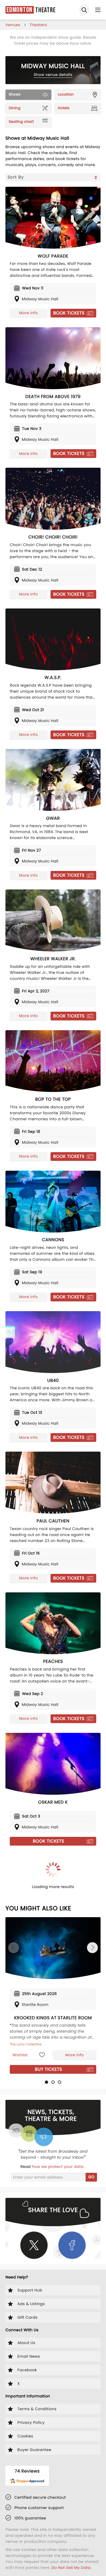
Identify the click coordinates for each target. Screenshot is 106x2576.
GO (91, 2177)
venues (13, 25)
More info (29, 313)
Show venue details (53, 75)
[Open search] (84, 10)
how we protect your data (58, 2167)
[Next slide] (92, 1948)
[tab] (46, 2082)
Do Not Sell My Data (71, 2568)
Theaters (38, 25)
